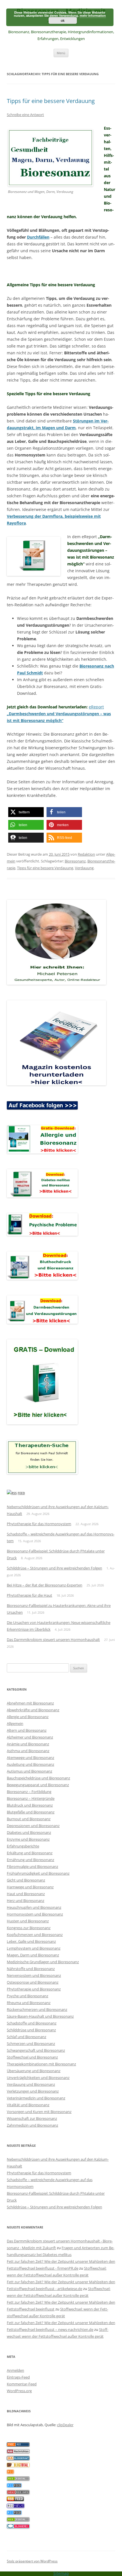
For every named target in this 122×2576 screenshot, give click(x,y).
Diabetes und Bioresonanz (29, 1832)
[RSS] (10, 2472)
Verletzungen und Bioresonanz (33, 2091)
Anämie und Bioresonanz (28, 1744)
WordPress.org (19, 2391)
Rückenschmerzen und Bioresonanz (37, 2009)
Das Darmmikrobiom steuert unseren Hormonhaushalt (53, 1640)
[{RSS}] (18, 2479)
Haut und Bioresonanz (26, 1894)
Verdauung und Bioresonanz (31, 2084)
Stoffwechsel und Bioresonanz (32, 2057)
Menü (61, 53)
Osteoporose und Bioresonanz (33, 1982)
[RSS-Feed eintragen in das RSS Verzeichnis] (18, 2445)
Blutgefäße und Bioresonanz (31, 1812)
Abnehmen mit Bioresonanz (30, 1703)
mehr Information (93, 15)
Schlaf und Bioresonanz (27, 2037)
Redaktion (86, 854)
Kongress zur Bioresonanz (29, 1928)
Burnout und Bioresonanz (29, 1819)
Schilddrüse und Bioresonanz (31, 2030)
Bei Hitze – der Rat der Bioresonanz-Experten (45, 1585)
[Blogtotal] (18, 2466)
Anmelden (15, 2370)
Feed (21, 1493)
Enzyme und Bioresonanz (28, 1839)
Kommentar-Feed (22, 2384)
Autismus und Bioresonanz (30, 1771)
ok (63, 20)
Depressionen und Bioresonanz (33, 1826)
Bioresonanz (75, 861)
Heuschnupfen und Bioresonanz (34, 1907)
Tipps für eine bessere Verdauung (51, 101)
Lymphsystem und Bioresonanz (34, 1948)
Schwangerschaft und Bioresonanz (36, 2050)
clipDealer (65, 2425)
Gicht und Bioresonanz (26, 1880)
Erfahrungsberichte (23, 1846)
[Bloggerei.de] (18, 2527)
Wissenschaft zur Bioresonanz (32, 2118)
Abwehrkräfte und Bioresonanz (33, 1710)
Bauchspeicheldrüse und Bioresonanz (38, 1778)
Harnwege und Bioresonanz (30, 1887)
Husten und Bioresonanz (28, 1921)
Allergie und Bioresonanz (28, 1717)
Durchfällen (38, 237)
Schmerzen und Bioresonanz (31, 2043)
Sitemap (61, 2573)
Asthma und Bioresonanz (28, 1751)
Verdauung (84, 868)
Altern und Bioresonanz (27, 1730)
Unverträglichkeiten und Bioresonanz (38, 2078)
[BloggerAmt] (18, 2459)
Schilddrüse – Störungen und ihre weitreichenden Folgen (54, 1568)
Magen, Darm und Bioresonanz (33, 1955)
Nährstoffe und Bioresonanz (31, 1969)
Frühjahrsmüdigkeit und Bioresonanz (38, 1873)
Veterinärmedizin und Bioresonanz (36, 2098)
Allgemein (15, 1723)
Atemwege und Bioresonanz (30, 1758)
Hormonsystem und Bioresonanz (35, 1914)
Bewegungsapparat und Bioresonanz (38, 1785)
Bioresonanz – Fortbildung (29, 1792)
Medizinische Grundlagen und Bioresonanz (43, 1962)
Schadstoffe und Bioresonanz (32, 2023)
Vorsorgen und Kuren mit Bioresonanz (39, 2112)
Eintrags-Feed (18, 2377)
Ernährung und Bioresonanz (30, 1860)
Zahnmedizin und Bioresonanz (32, 2125)
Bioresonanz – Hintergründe (31, 1798)
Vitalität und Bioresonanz (28, 2105)
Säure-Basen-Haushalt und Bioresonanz (40, 2016)
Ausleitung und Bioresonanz (30, 1764)
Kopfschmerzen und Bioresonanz (35, 1935)
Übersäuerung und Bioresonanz (34, 2071)
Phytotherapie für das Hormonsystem (39, 1524)
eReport (59, 714)
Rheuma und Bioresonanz (29, 2003)
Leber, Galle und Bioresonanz (31, 1941)
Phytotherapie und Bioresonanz (34, 1989)
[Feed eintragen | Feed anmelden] (15, 2500)
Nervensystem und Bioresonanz (34, 1975)
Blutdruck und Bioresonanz (30, 1805)
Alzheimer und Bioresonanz (30, 1737)
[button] (26, 812)
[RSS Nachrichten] (18, 2493)
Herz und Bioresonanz (26, 1901)
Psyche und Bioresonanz (28, 1996)
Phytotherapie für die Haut (30, 1595)
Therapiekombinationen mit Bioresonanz (41, 2064)
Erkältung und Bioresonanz (30, 1853)
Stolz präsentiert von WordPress (32, 2561)
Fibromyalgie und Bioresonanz (32, 1866)
